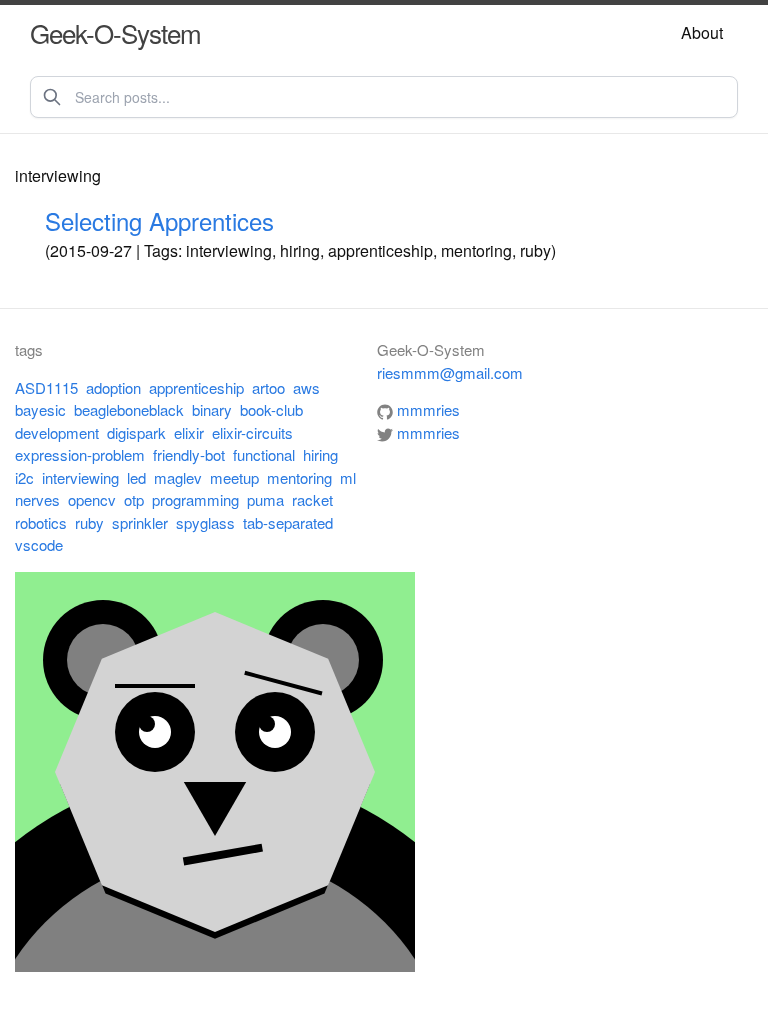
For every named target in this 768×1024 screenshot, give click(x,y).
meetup (234, 477)
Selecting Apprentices (159, 220)
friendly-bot (189, 454)
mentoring (299, 477)
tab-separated (288, 522)
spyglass (205, 522)
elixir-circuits (252, 432)
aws (306, 387)
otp (134, 499)
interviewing (80, 477)
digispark (136, 432)
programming (195, 499)
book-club (271, 409)
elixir (189, 432)
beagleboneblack (129, 409)
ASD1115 (46, 387)
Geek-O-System (115, 32)
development (57, 432)
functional (264, 454)
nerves (37, 499)
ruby (89, 522)
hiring (320, 454)
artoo (268, 387)
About (702, 32)
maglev (178, 477)
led (136, 477)
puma (265, 499)
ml (348, 477)
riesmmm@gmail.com (450, 372)
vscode (39, 544)
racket (312, 499)
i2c (24, 477)
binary (212, 409)
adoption (113, 387)
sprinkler (140, 522)
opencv (92, 499)
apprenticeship (196, 387)
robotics (41, 522)
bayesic (40, 409)
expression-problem (80, 454)
